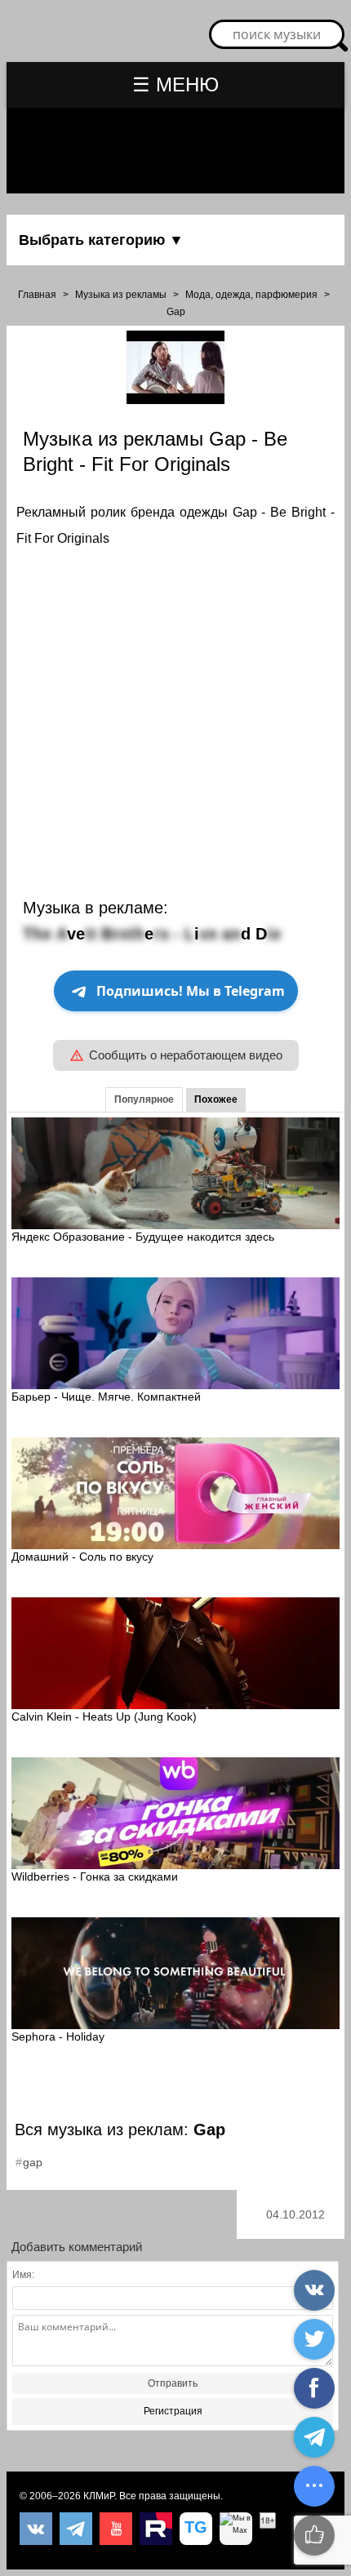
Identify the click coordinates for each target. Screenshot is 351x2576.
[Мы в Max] (236, 2529)
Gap (176, 312)
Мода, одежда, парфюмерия (251, 295)
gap (33, 2162)
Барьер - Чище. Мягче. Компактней (106, 1397)
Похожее (216, 1099)
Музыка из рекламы (121, 295)
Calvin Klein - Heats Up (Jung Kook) (104, 1717)
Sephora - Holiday (58, 2036)
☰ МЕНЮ (175, 84)
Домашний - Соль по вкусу (82, 1557)
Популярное (144, 1099)
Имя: (23, 2275)
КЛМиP (99, 2496)
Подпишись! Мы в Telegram (191, 991)
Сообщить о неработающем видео (186, 1055)
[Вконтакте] (36, 2529)
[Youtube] (116, 2529)
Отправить (173, 2383)
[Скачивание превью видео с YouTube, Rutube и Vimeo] (196, 2529)
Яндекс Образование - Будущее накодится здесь (143, 1237)
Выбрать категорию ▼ (101, 240)
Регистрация (173, 2411)
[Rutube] (156, 2529)
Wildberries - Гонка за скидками (95, 1876)
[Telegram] (76, 2529)
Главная (37, 295)
